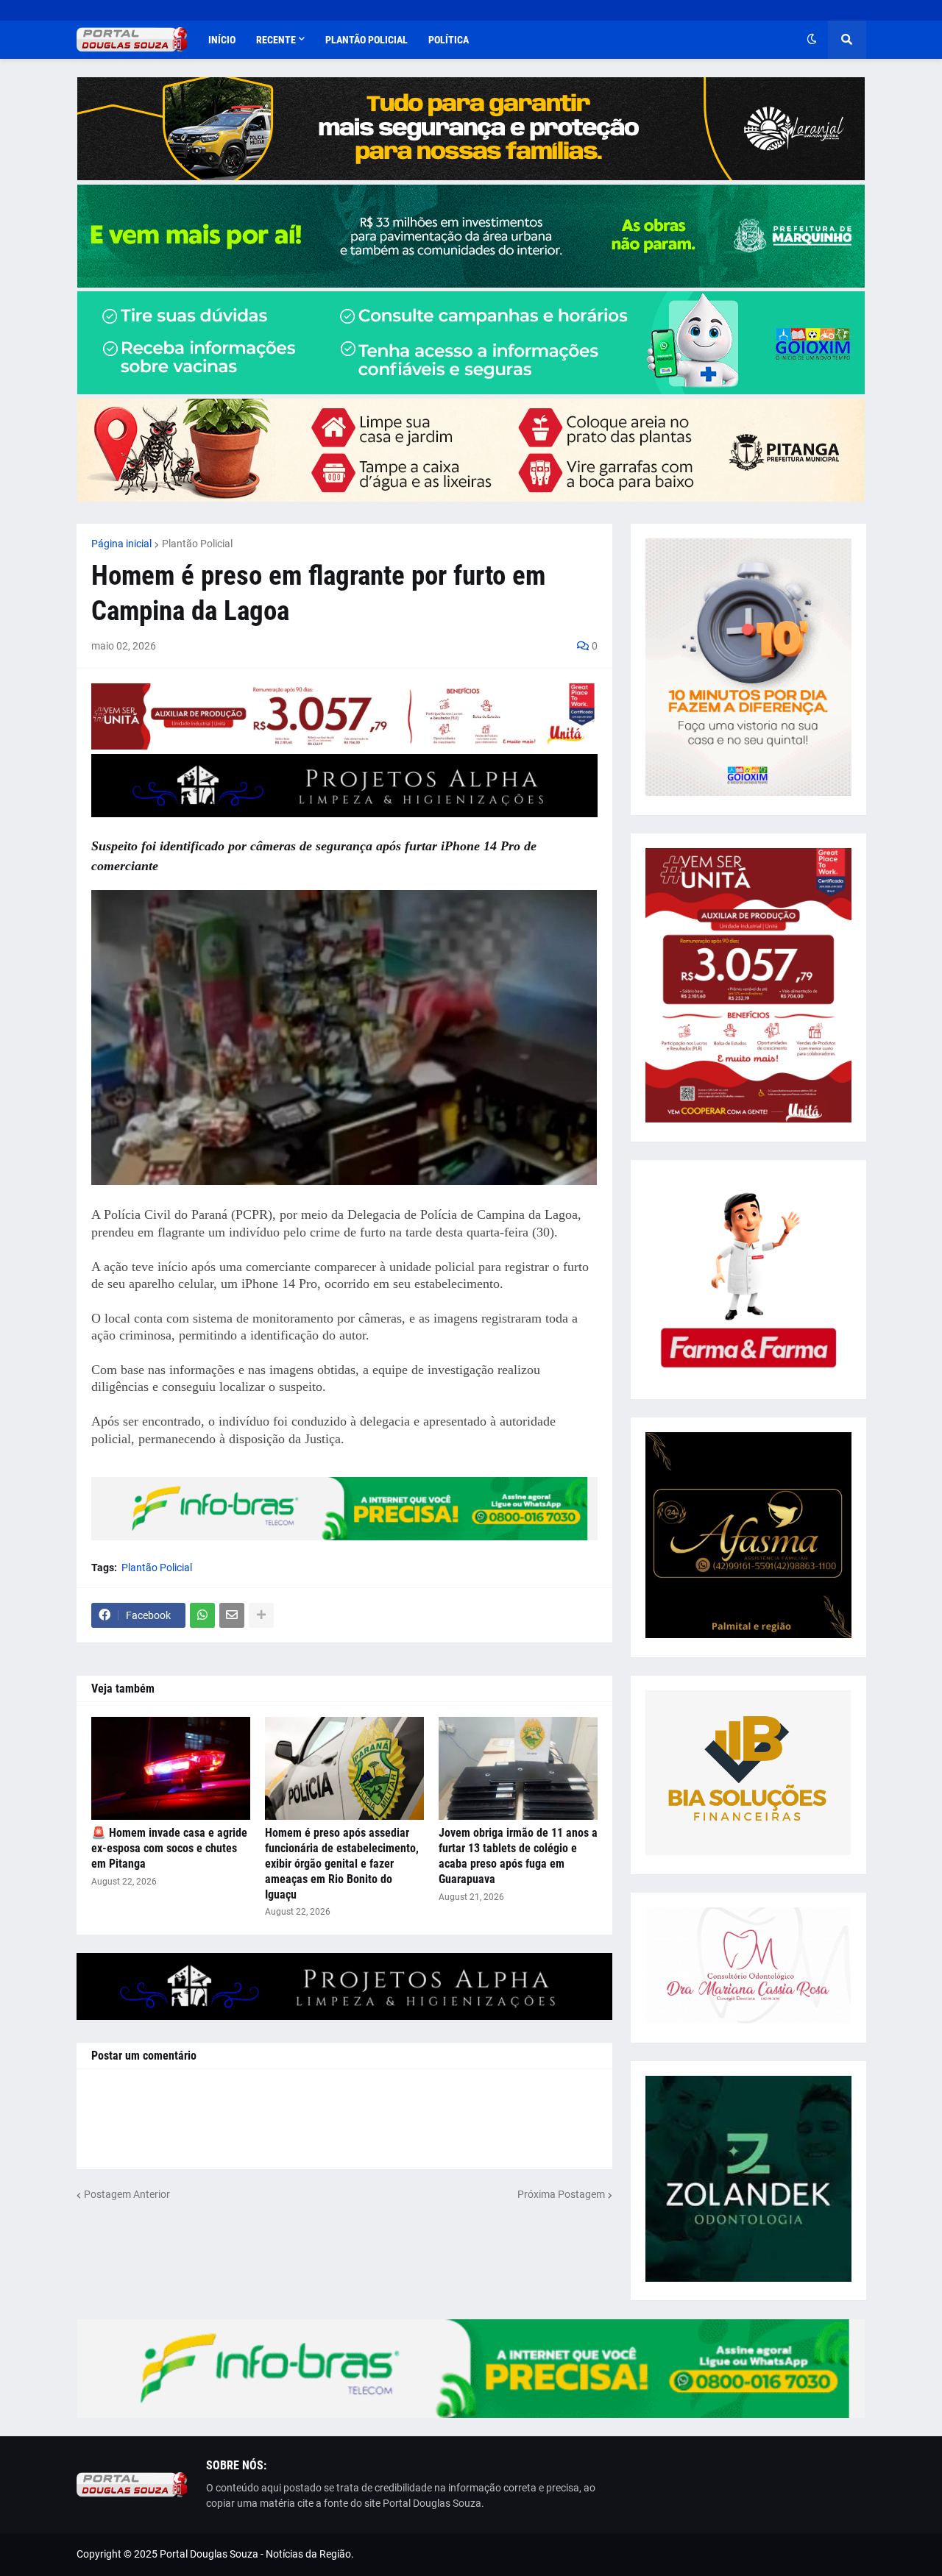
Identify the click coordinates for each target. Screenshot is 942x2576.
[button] (812, 40)
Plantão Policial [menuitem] (366, 40)
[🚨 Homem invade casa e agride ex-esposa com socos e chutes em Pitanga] (171, 1768)
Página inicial (121, 544)
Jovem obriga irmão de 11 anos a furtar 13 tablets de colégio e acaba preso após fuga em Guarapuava (518, 1855)
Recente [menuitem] (276, 40)
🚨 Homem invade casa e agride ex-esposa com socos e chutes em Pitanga (169, 1848)
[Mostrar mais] (261, 1615)
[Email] (232, 1615)
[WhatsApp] (202, 1615)
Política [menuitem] (449, 40)
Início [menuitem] (222, 40)
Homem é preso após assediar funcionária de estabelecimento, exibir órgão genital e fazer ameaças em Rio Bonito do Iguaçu (342, 1863)
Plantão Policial (197, 544)
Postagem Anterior (127, 2194)
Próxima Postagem (561, 2194)
